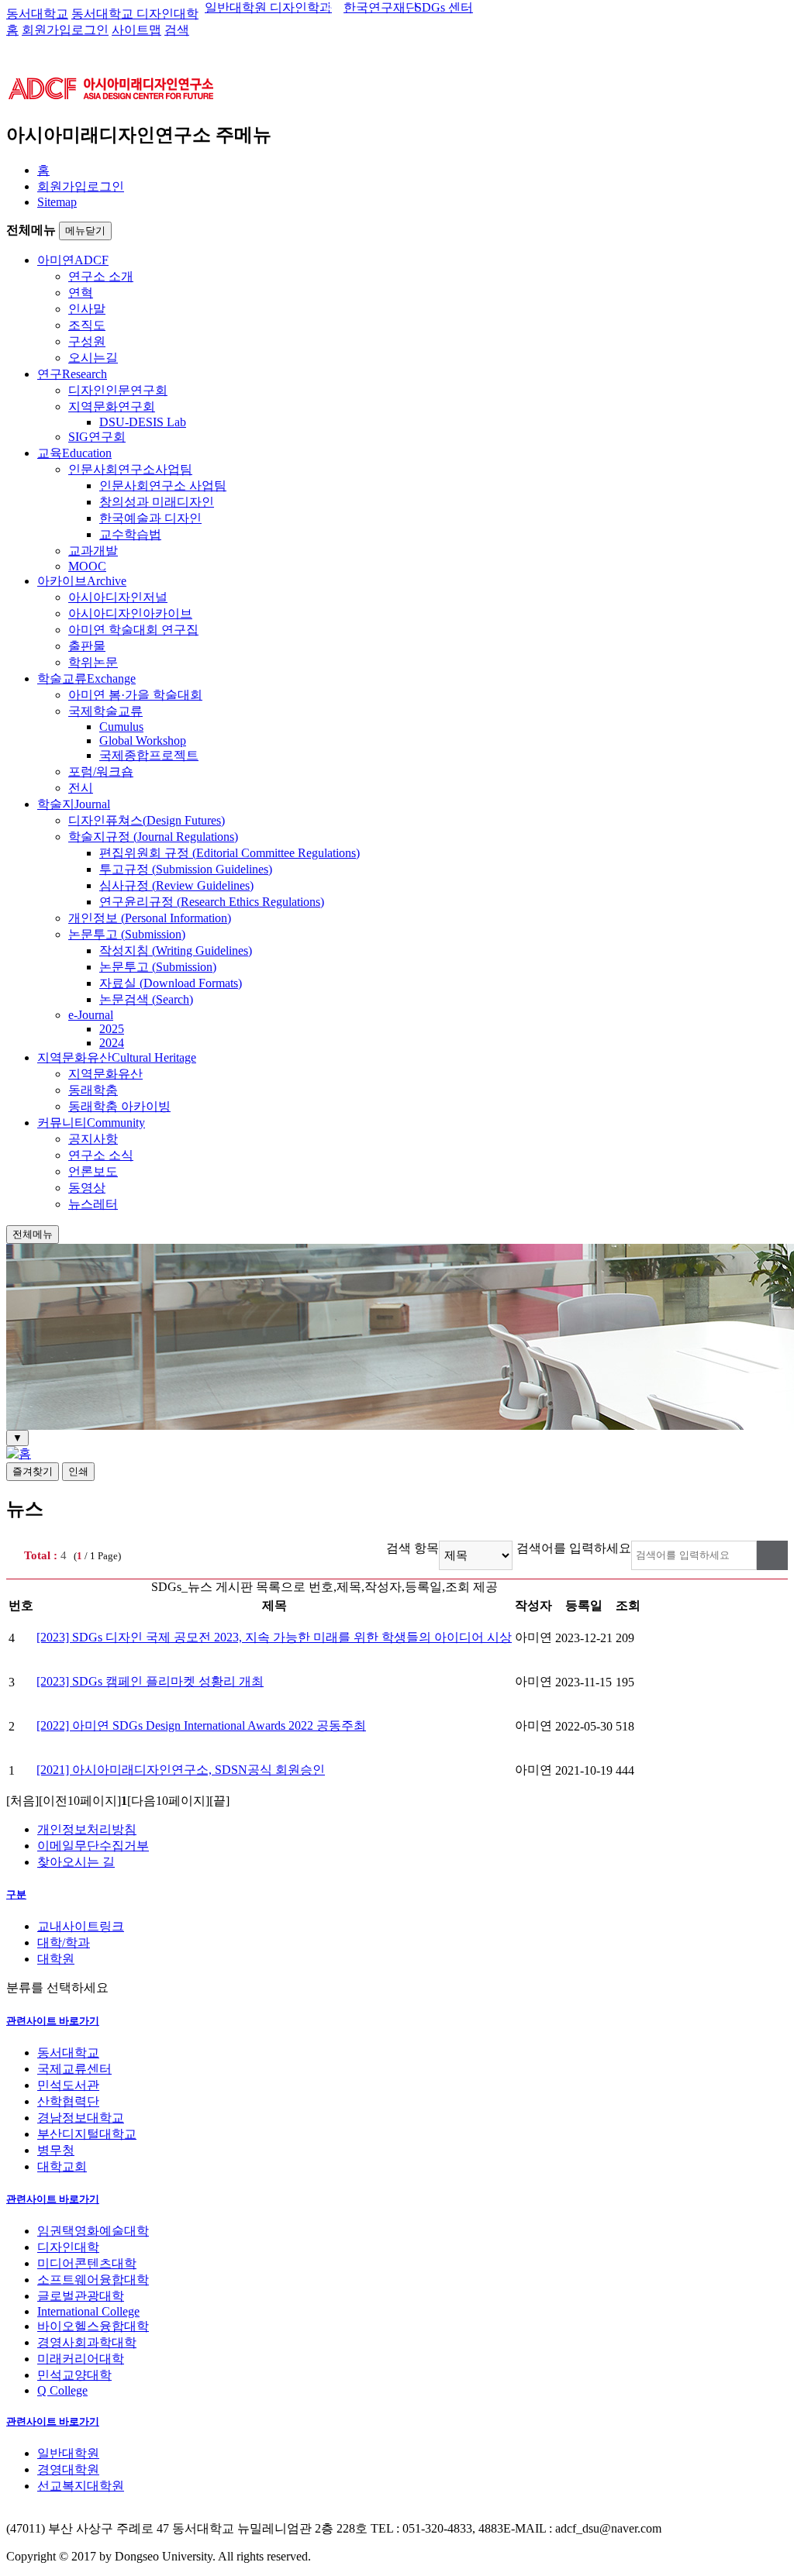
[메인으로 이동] (19, 1453)
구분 (16, 1894)
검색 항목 (413, 1548)
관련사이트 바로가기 (53, 2021)
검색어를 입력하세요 (574, 1548)
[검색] (772, 1555)
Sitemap (57, 202)
